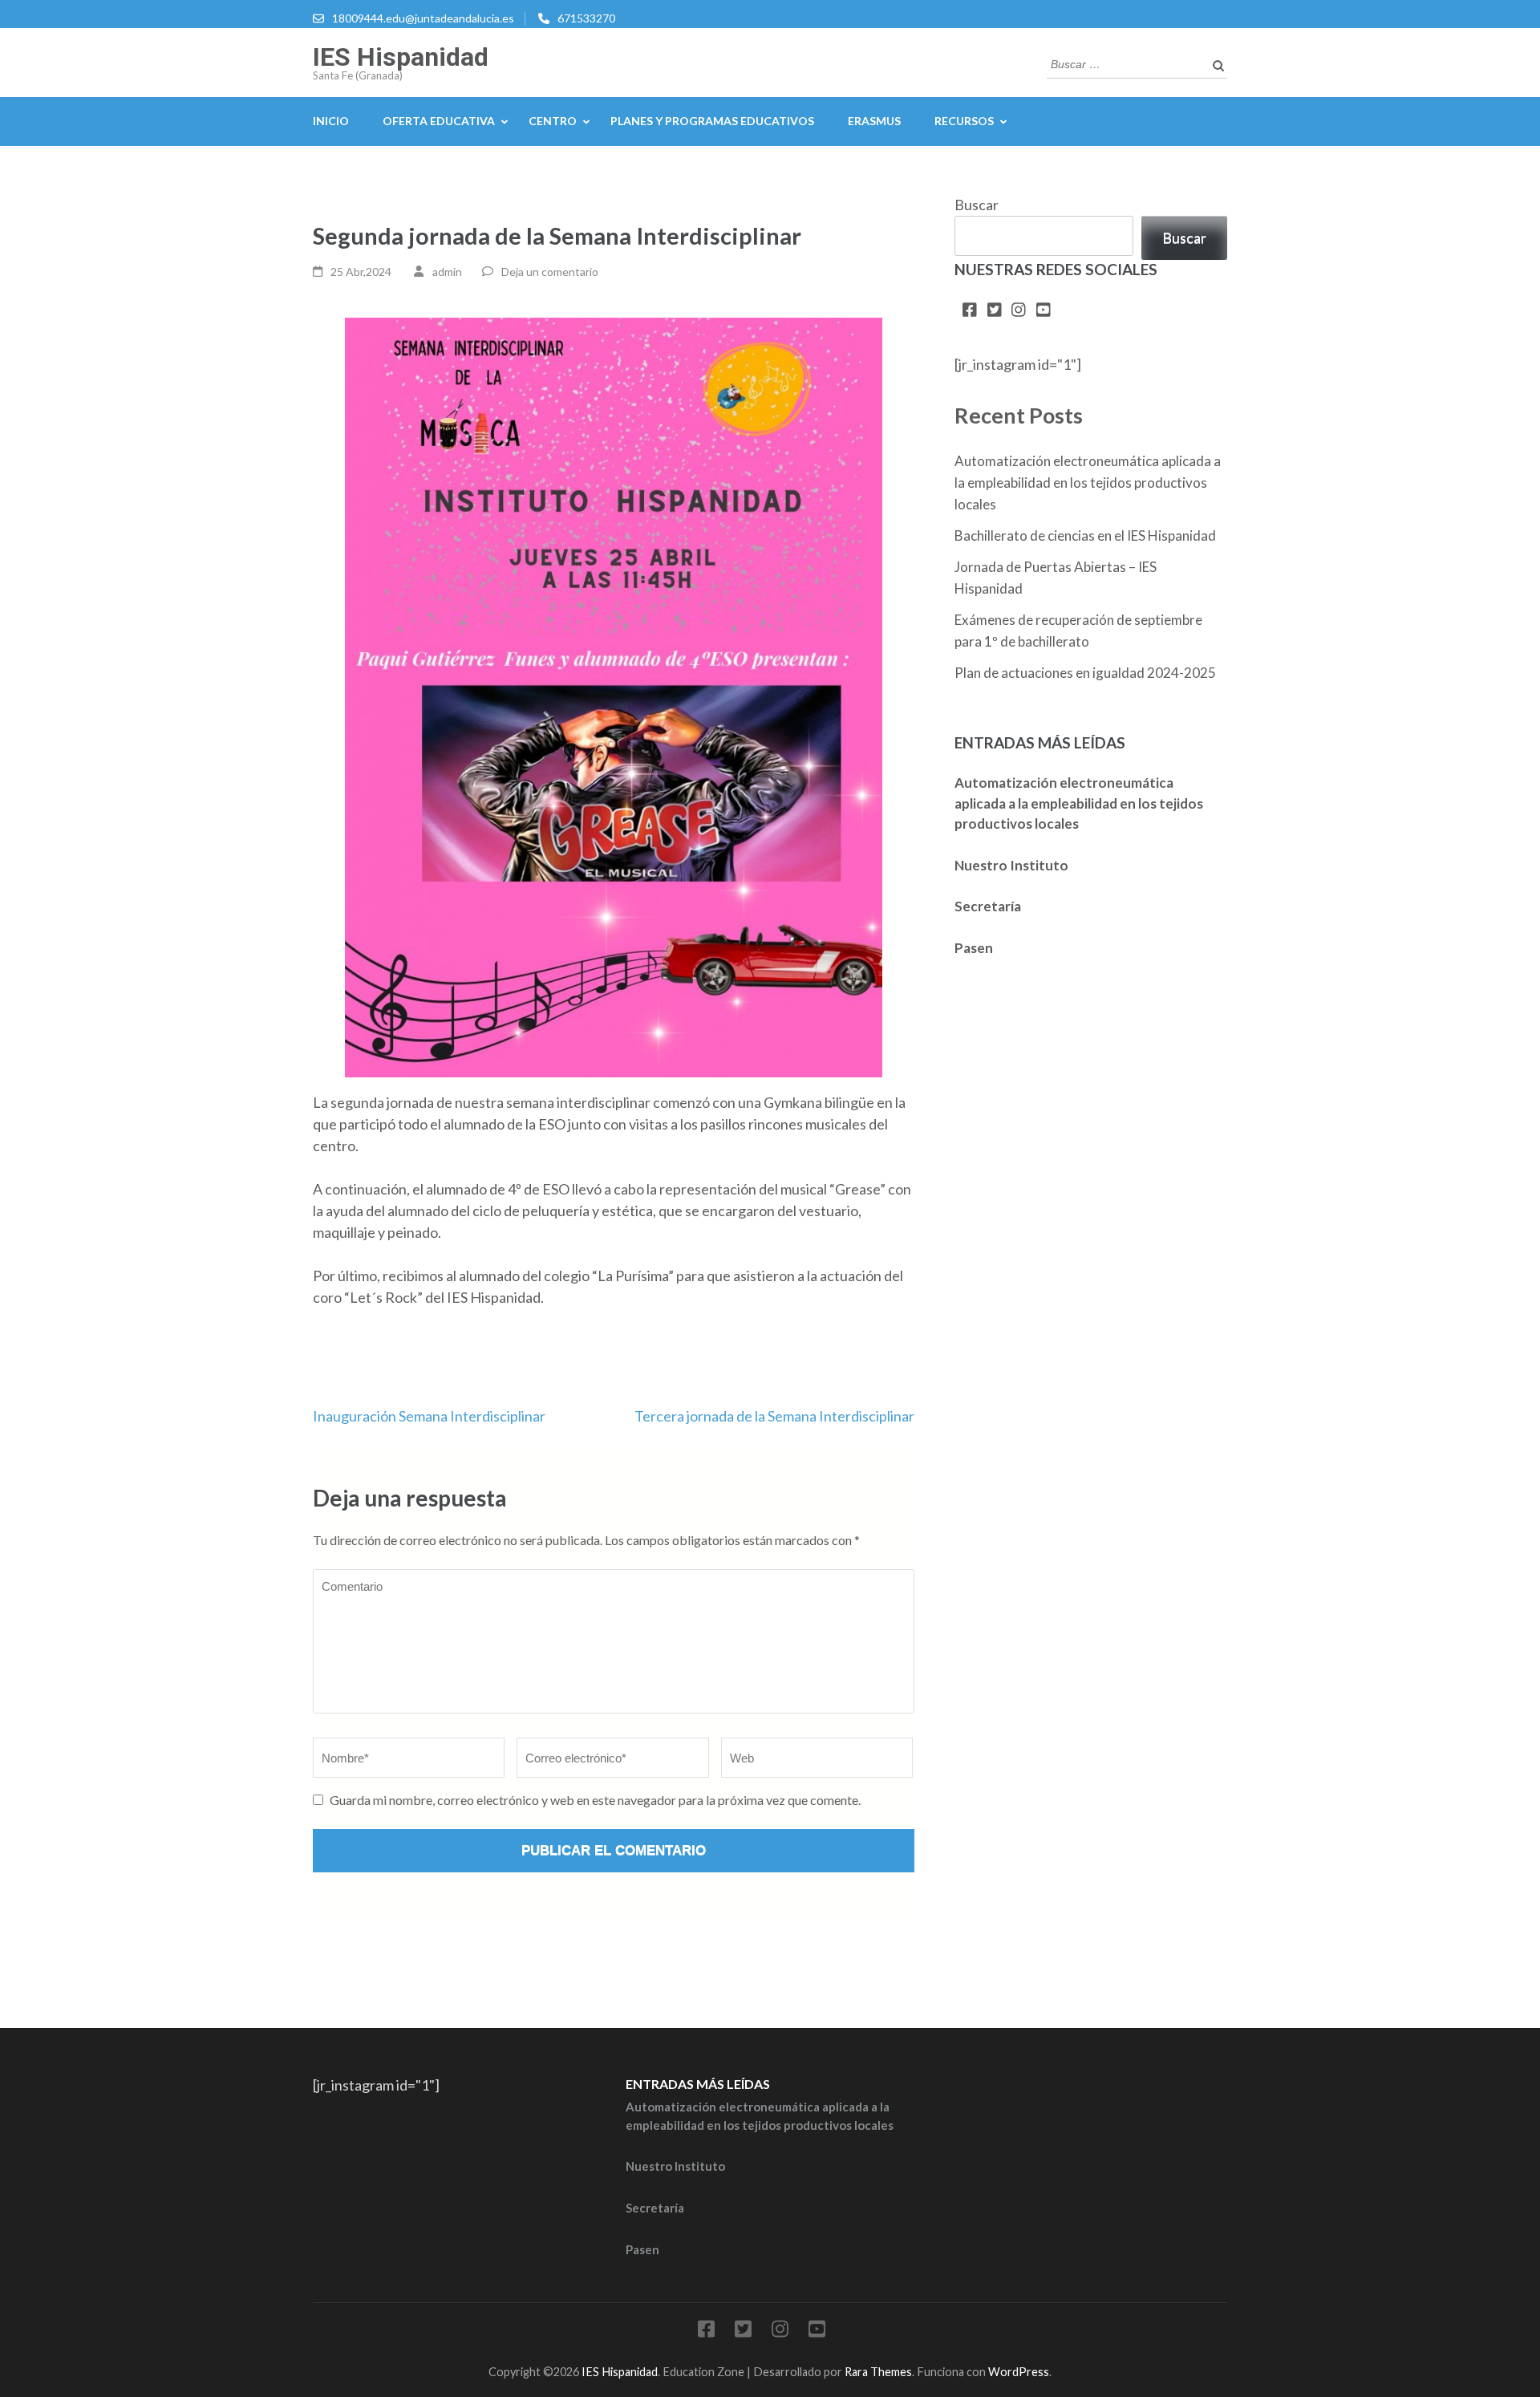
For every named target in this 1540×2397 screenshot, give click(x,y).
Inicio (331, 121)
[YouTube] (1044, 311)
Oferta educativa (439, 121)
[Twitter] (995, 311)
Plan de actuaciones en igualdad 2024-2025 (1085, 673)
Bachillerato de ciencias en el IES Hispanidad (1085, 535)
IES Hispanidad (401, 57)
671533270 (586, 18)
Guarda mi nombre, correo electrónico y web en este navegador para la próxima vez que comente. (595, 1800)
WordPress (1019, 2372)
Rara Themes (878, 2372)
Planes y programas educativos (712, 121)
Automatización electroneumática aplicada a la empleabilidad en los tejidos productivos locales (1088, 483)
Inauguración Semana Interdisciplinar (429, 1416)
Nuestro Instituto (1011, 865)
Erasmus (874, 121)
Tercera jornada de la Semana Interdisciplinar (774, 1416)
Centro (553, 121)
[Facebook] (970, 311)
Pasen (974, 948)
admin (447, 272)
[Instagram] (1019, 311)
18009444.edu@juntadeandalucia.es (423, 18)
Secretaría (988, 906)
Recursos (964, 121)
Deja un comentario (550, 272)
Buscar (977, 205)
